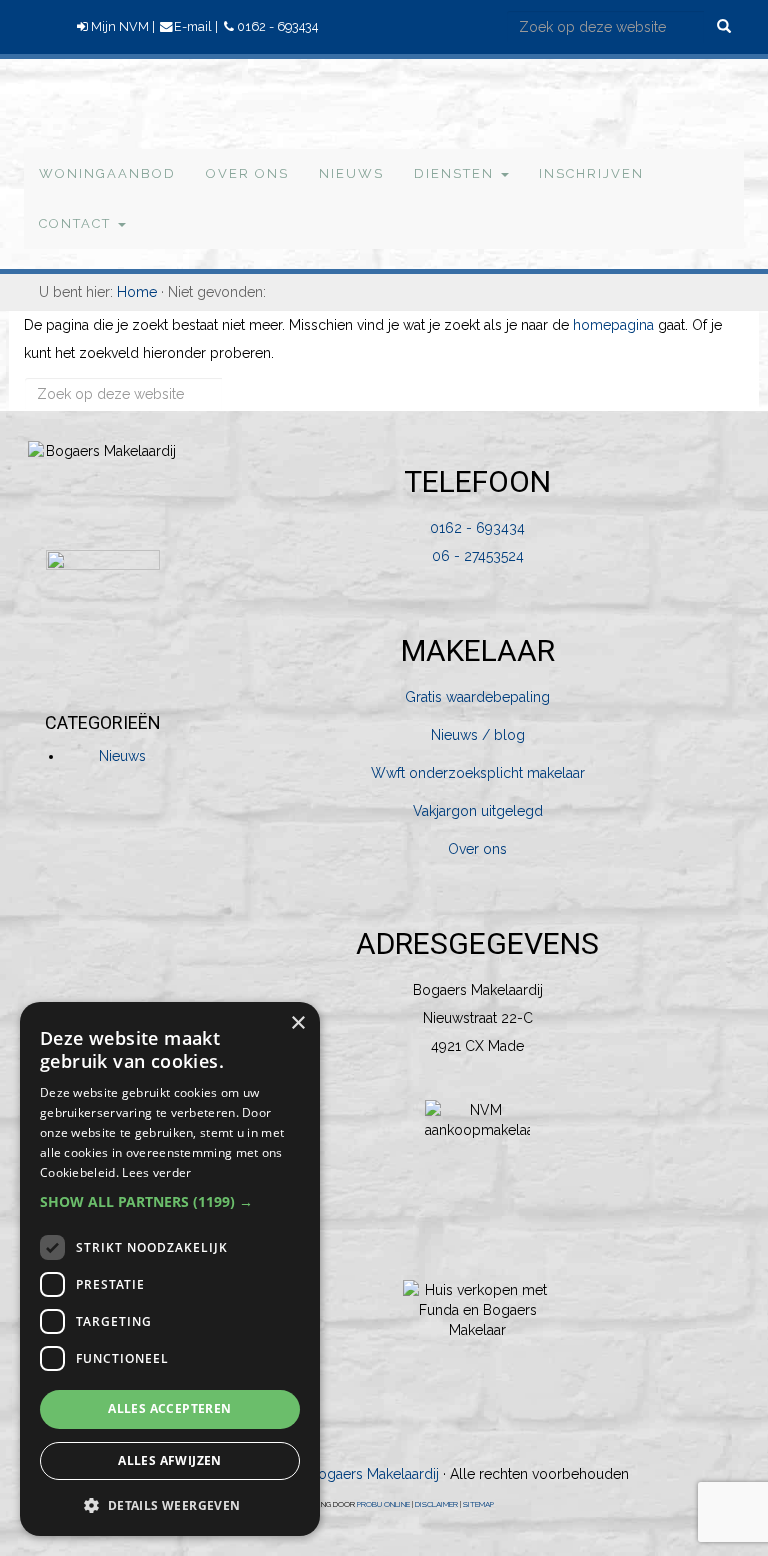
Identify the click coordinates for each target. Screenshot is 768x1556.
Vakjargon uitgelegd (478, 811)
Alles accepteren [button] (169, 1408)
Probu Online (383, 1504)
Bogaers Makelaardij (74, 102)
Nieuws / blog (478, 735)
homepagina (613, 325)
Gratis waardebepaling (477, 697)
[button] (170, 1202)
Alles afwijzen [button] (170, 1460)
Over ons (477, 849)
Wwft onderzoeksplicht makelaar (478, 773)
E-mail (193, 26)
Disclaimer (436, 1504)
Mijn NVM (120, 26)
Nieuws (122, 756)
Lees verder (156, 1172)
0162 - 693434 (277, 26)
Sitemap (478, 1504)
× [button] (297, 1023)
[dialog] (170, 1269)
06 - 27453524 (478, 556)
